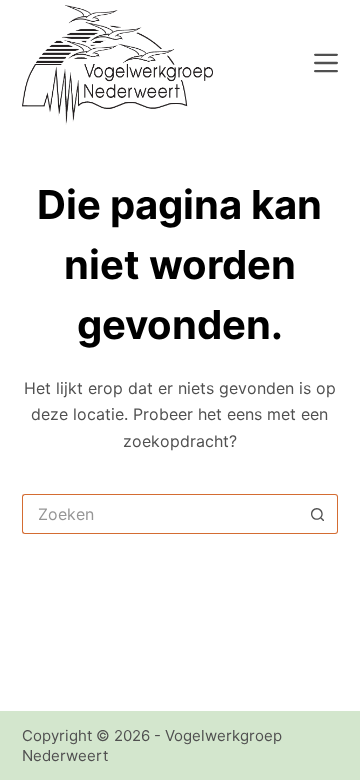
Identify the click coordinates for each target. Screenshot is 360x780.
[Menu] (326, 63)
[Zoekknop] (318, 514)
